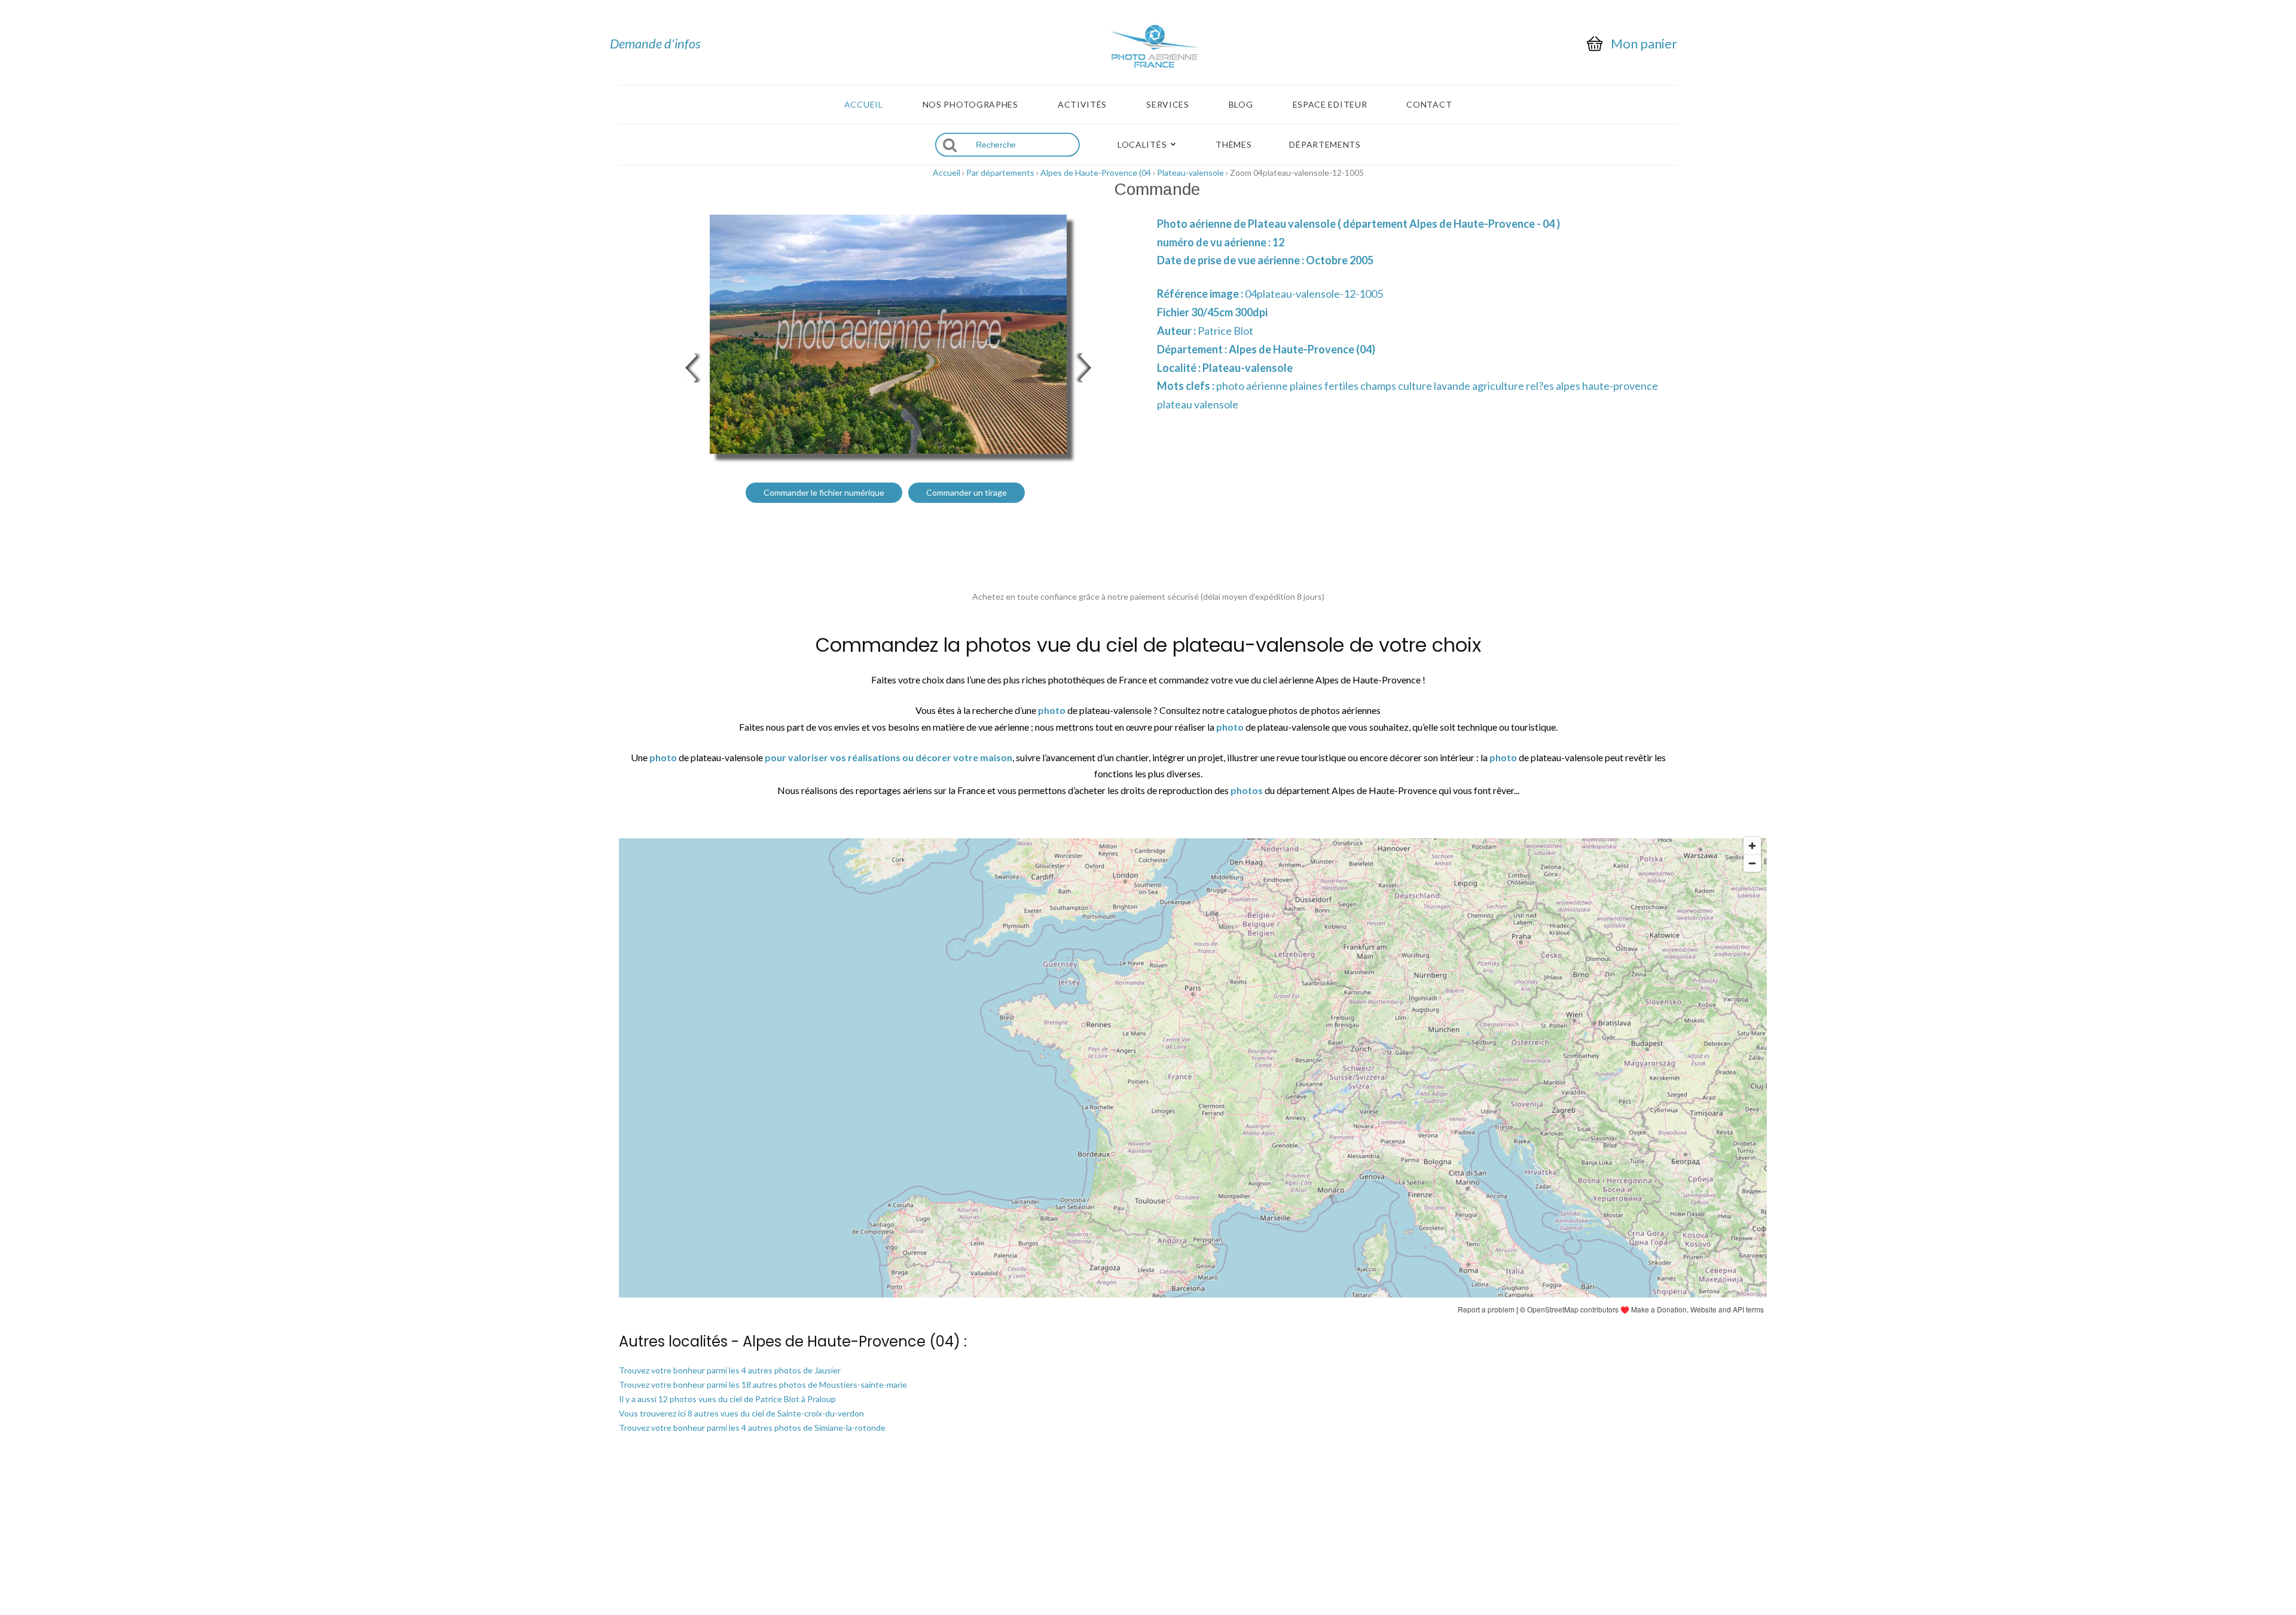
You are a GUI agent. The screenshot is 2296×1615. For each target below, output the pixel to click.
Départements (1325, 145)
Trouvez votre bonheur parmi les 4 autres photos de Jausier (730, 1370)
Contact (1429, 105)
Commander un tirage (967, 492)
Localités (1142, 145)
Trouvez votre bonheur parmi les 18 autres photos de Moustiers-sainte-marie (763, 1384)
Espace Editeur (1330, 105)
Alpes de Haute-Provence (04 (1096, 173)
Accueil (864, 105)
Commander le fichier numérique (824, 492)
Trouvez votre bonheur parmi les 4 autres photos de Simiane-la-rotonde (752, 1428)
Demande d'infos (655, 43)
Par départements (1000, 173)
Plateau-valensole (1190, 173)
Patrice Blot (1225, 331)
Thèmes (1234, 145)
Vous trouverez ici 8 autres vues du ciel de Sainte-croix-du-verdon (741, 1413)
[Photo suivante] (1088, 366)
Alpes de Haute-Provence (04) (1302, 349)
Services (1168, 105)
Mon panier (1644, 44)
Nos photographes (970, 105)
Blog (1241, 105)
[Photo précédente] (688, 366)
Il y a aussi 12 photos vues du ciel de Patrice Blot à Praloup (727, 1399)
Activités (1082, 105)
